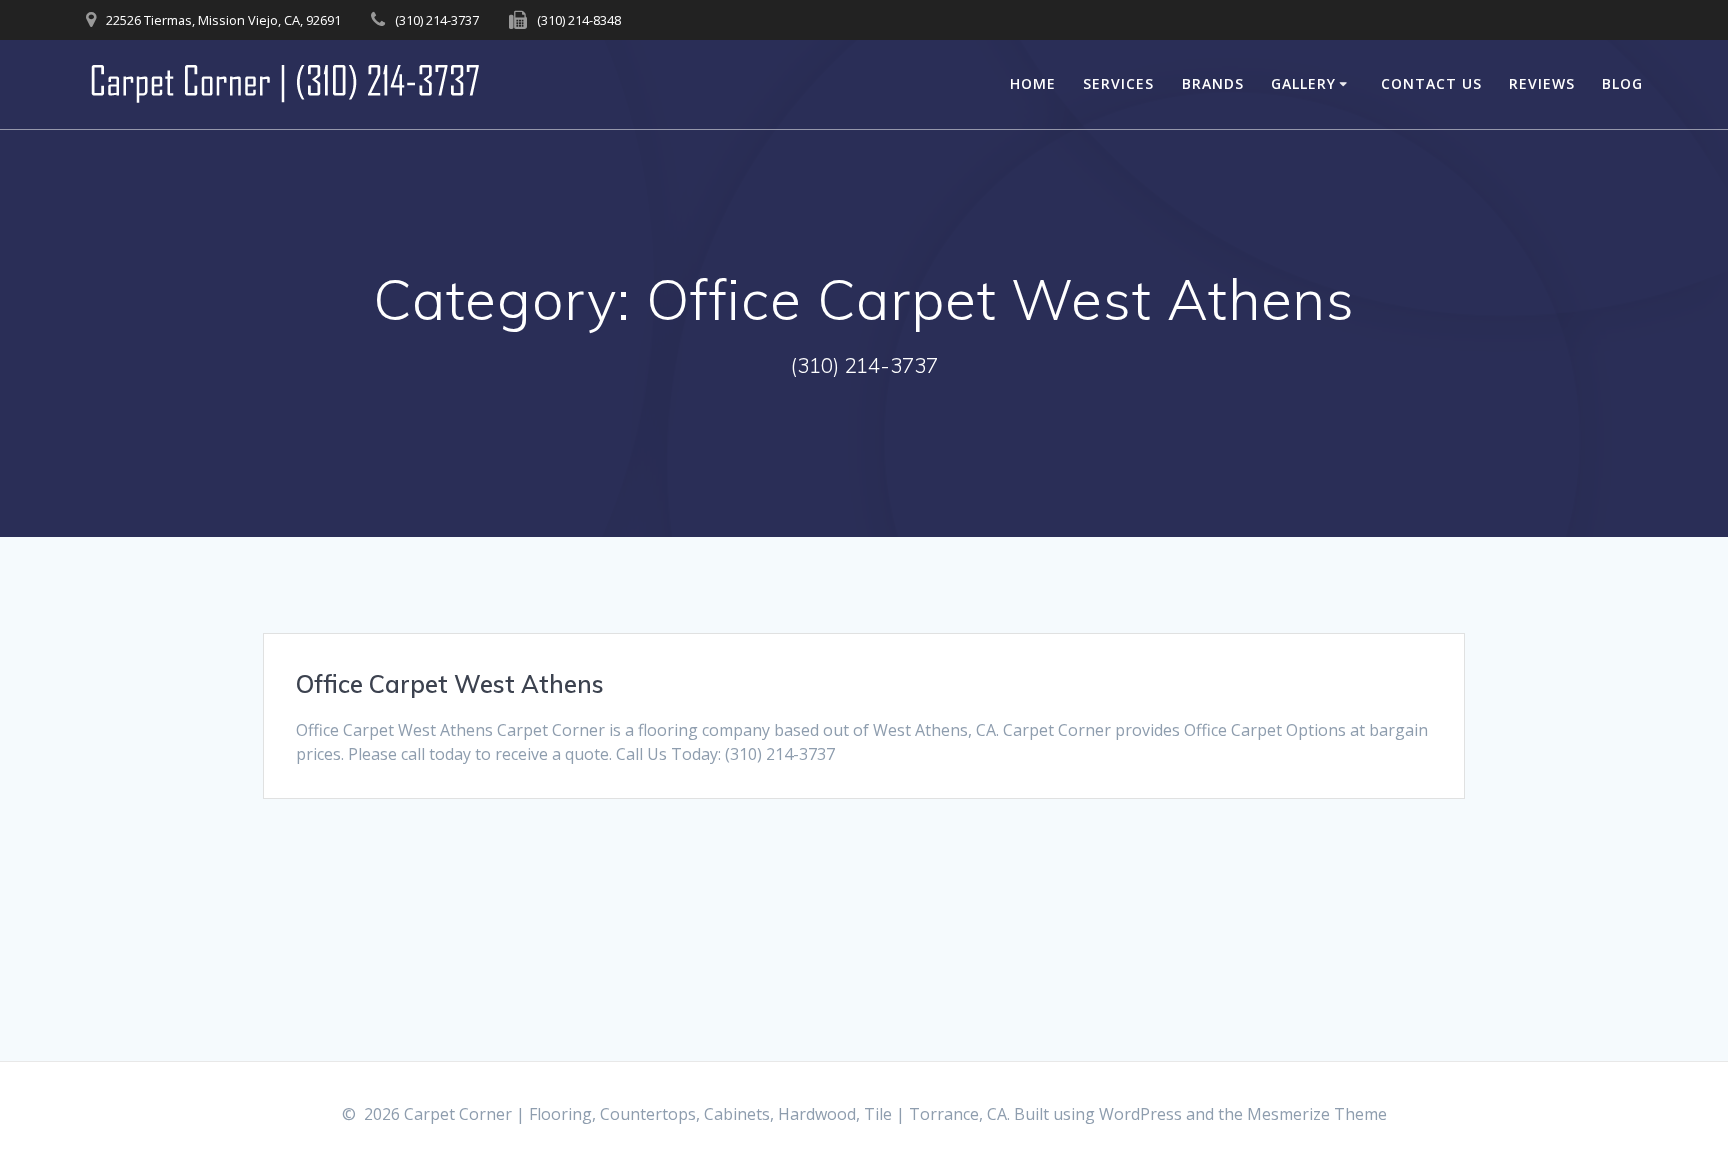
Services (1118, 83)
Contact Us (1431, 83)
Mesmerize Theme (1317, 1114)
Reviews (1542, 83)
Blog (1622, 83)
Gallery (1303, 83)
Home (1033, 83)
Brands (1213, 83)
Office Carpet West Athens (450, 684)
